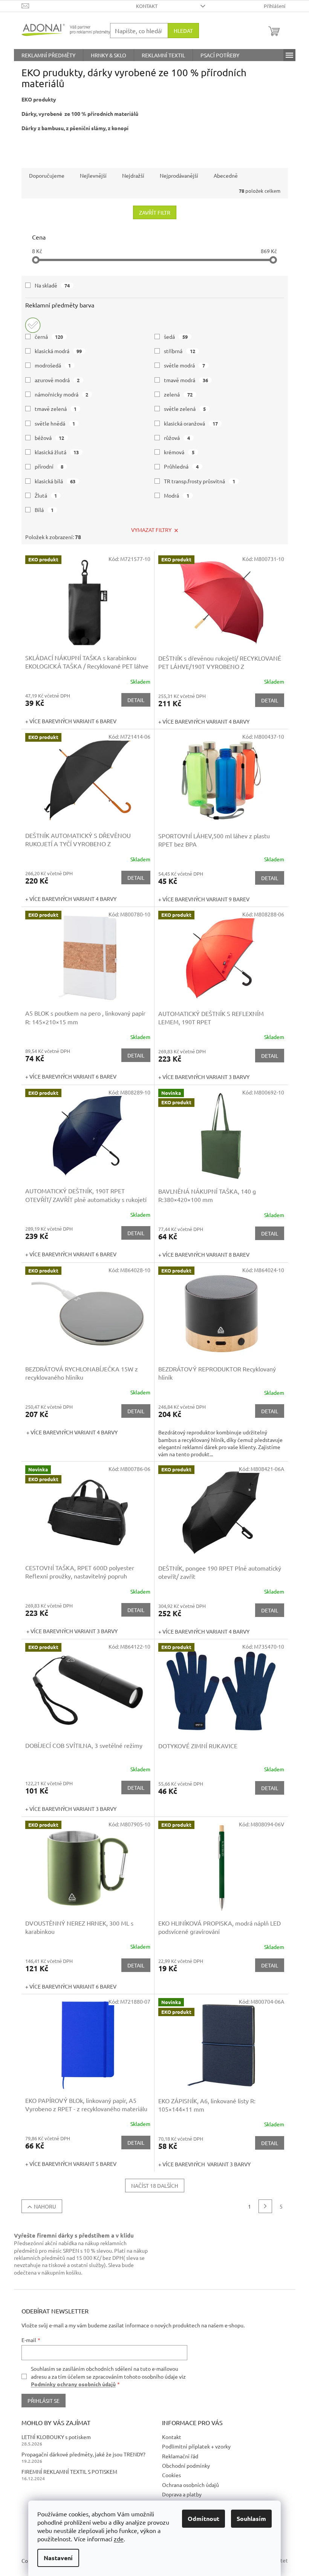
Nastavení (58, 2558)
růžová (177, 438)
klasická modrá (58, 351)
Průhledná (181, 466)
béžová (50, 438)
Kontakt (147, 6)
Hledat (183, 31)
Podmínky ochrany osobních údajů (73, 2384)
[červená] (33, 323)
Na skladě (52, 285)
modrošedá (53, 365)
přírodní (49, 466)
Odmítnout (203, 2518)
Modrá (177, 495)
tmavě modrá (186, 380)
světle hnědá (55, 423)
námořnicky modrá (62, 394)
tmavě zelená (56, 409)
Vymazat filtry (151, 530)
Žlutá (46, 495)
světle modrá (184, 365)
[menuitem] (48, 55)
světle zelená (185, 409)
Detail (136, 700)
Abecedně (226, 175)
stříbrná (180, 351)
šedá (176, 337)
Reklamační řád (180, 2456)
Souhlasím (251, 2518)
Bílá (44, 510)
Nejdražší (133, 175)
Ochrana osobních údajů (190, 2485)
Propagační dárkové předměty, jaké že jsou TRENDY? (83, 2454)
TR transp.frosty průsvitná (200, 481)
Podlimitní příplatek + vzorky (196, 2446)
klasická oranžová (191, 423)
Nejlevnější (93, 175)
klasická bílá (55, 481)
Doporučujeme (47, 175)
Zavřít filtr (155, 212)
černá (49, 337)
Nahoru (45, 2206)
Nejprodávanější (179, 175)
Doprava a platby (182, 2494)
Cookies (171, 2475)
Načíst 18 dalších (155, 2186)
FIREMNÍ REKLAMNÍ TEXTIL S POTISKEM (69, 2471)
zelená (178, 394)
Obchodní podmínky (186, 2465)
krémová (179, 452)
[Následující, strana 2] (265, 2206)
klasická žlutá (57, 452)
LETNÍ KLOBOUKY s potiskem (56, 2437)
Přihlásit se (44, 2401)
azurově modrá (57, 380)
